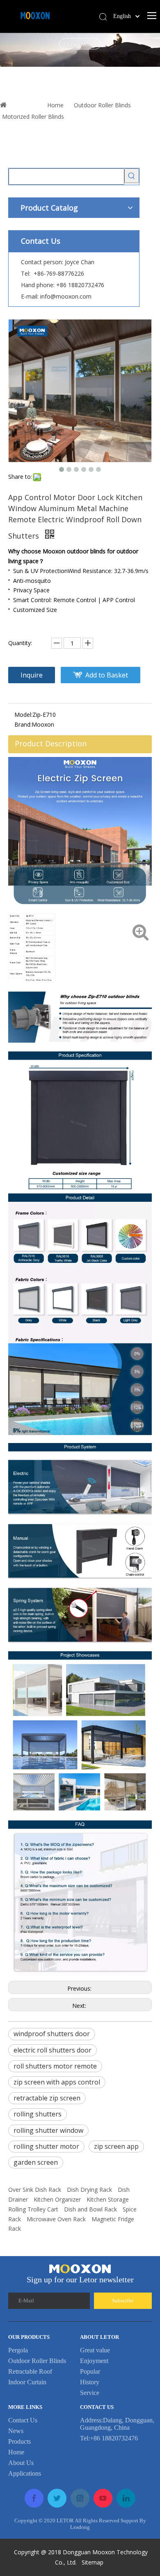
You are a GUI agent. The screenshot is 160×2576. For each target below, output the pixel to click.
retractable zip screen (47, 2098)
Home (16, 2452)
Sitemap (93, 2562)
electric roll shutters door (53, 2050)
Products (19, 2441)
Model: (23, 715)
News (16, 2431)
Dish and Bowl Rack (90, 2209)
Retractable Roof (30, 2371)
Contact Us (23, 2420)
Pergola (18, 2350)
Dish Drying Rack (89, 2190)
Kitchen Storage (108, 2199)
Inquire (32, 675)
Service (90, 2393)
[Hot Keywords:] (132, 176)
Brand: (23, 724)
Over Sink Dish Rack (35, 2190)
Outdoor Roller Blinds (37, 2361)
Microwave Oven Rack (56, 2219)
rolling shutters (38, 2114)
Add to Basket (107, 675)
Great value (95, 2350)
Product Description (51, 743)
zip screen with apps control (57, 2082)
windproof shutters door (52, 2034)
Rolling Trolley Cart (33, 2209)
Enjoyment (94, 2361)
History (90, 2382)
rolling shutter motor (46, 2146)
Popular (90, 2371)
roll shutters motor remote (55, 2066)
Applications (25, 2473)
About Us (21, 2463)
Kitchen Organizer (57, 2199)
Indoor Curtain (27, 2382)
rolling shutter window (48, 2130)
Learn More (95, 44)
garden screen (36, 2162)
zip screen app (116, 2146)
